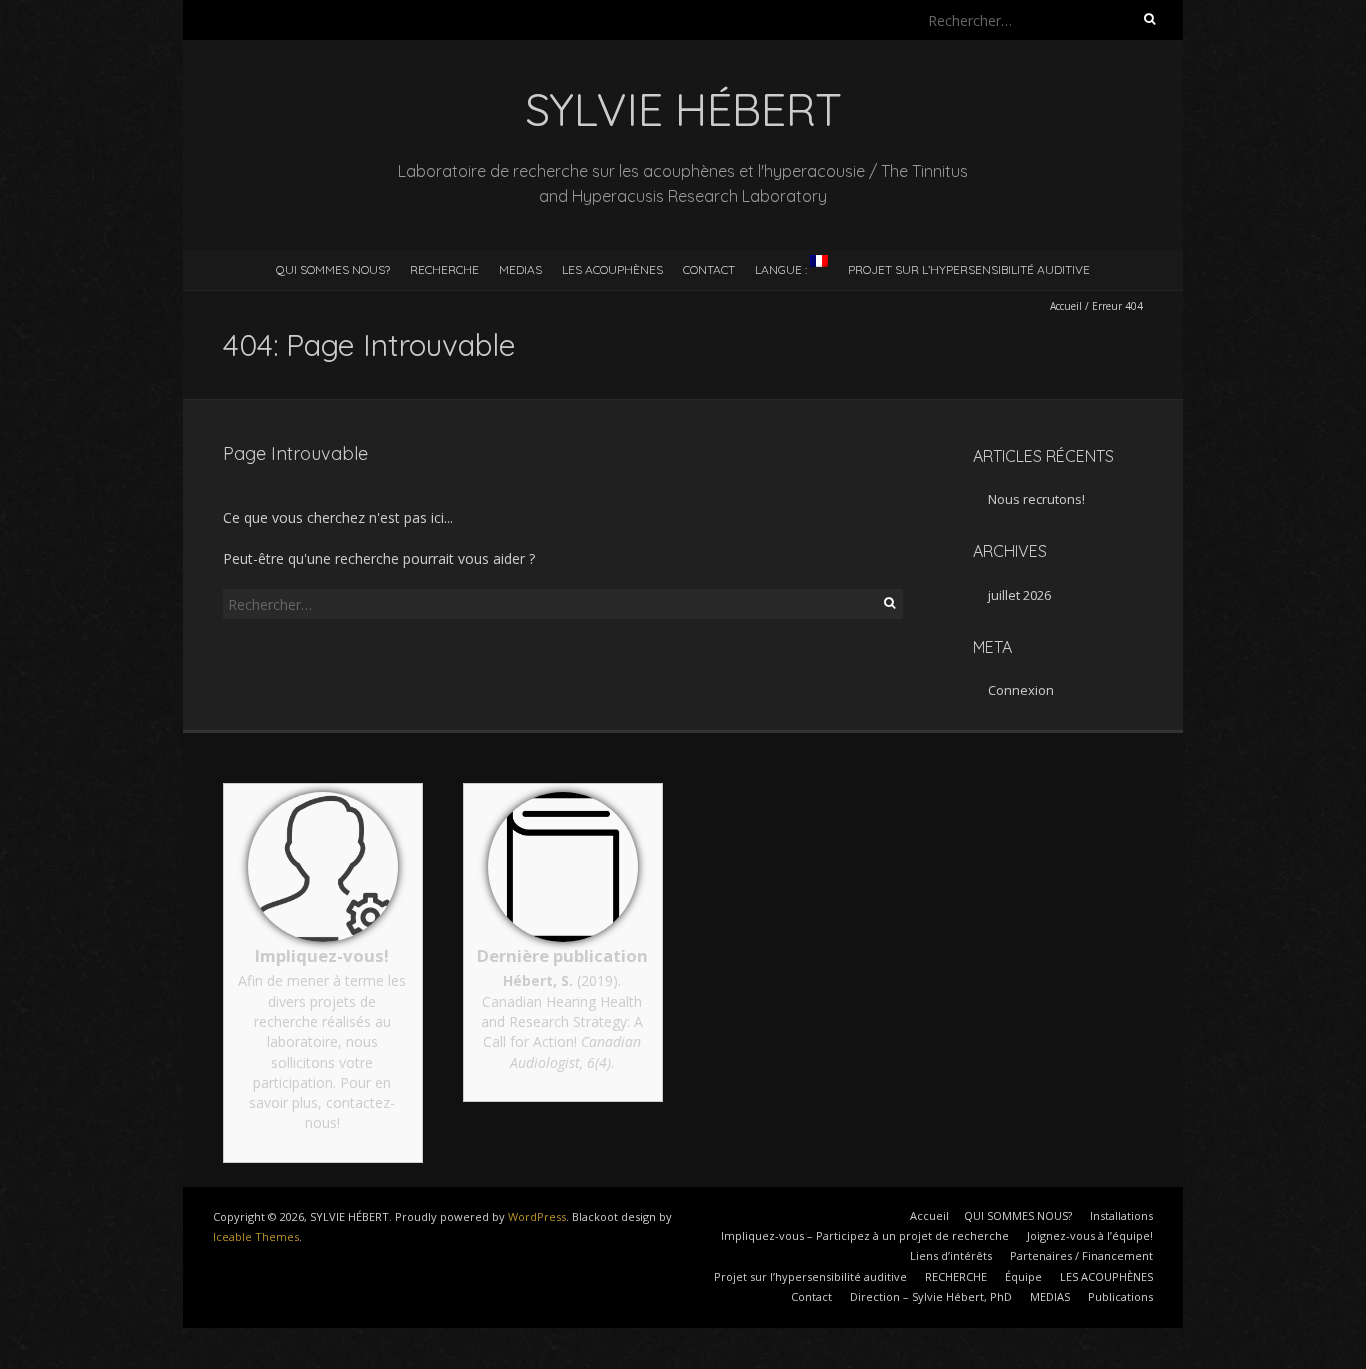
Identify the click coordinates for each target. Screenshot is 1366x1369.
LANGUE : (782, 269)
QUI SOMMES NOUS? (333, 269)
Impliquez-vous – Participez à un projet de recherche (865, 1235)
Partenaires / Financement (1081, 1255)
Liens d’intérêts (951, 1255)
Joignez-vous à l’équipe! (1090, 1235)
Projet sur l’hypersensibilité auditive (969, 269)
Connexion (1021, 690)
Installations (1121, 1215)
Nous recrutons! (1036, 499)
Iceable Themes (256, 1236)
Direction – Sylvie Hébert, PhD (931, 1296)
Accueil (1066, 306)
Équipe (1023, 1276)
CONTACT (709, 269)
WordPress (537, 1216)
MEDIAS (520, 269)
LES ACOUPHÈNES (612, 269)
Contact (811, 1296)
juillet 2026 (1019, 595)
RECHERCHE (444, 269)
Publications (1120, 1296)
